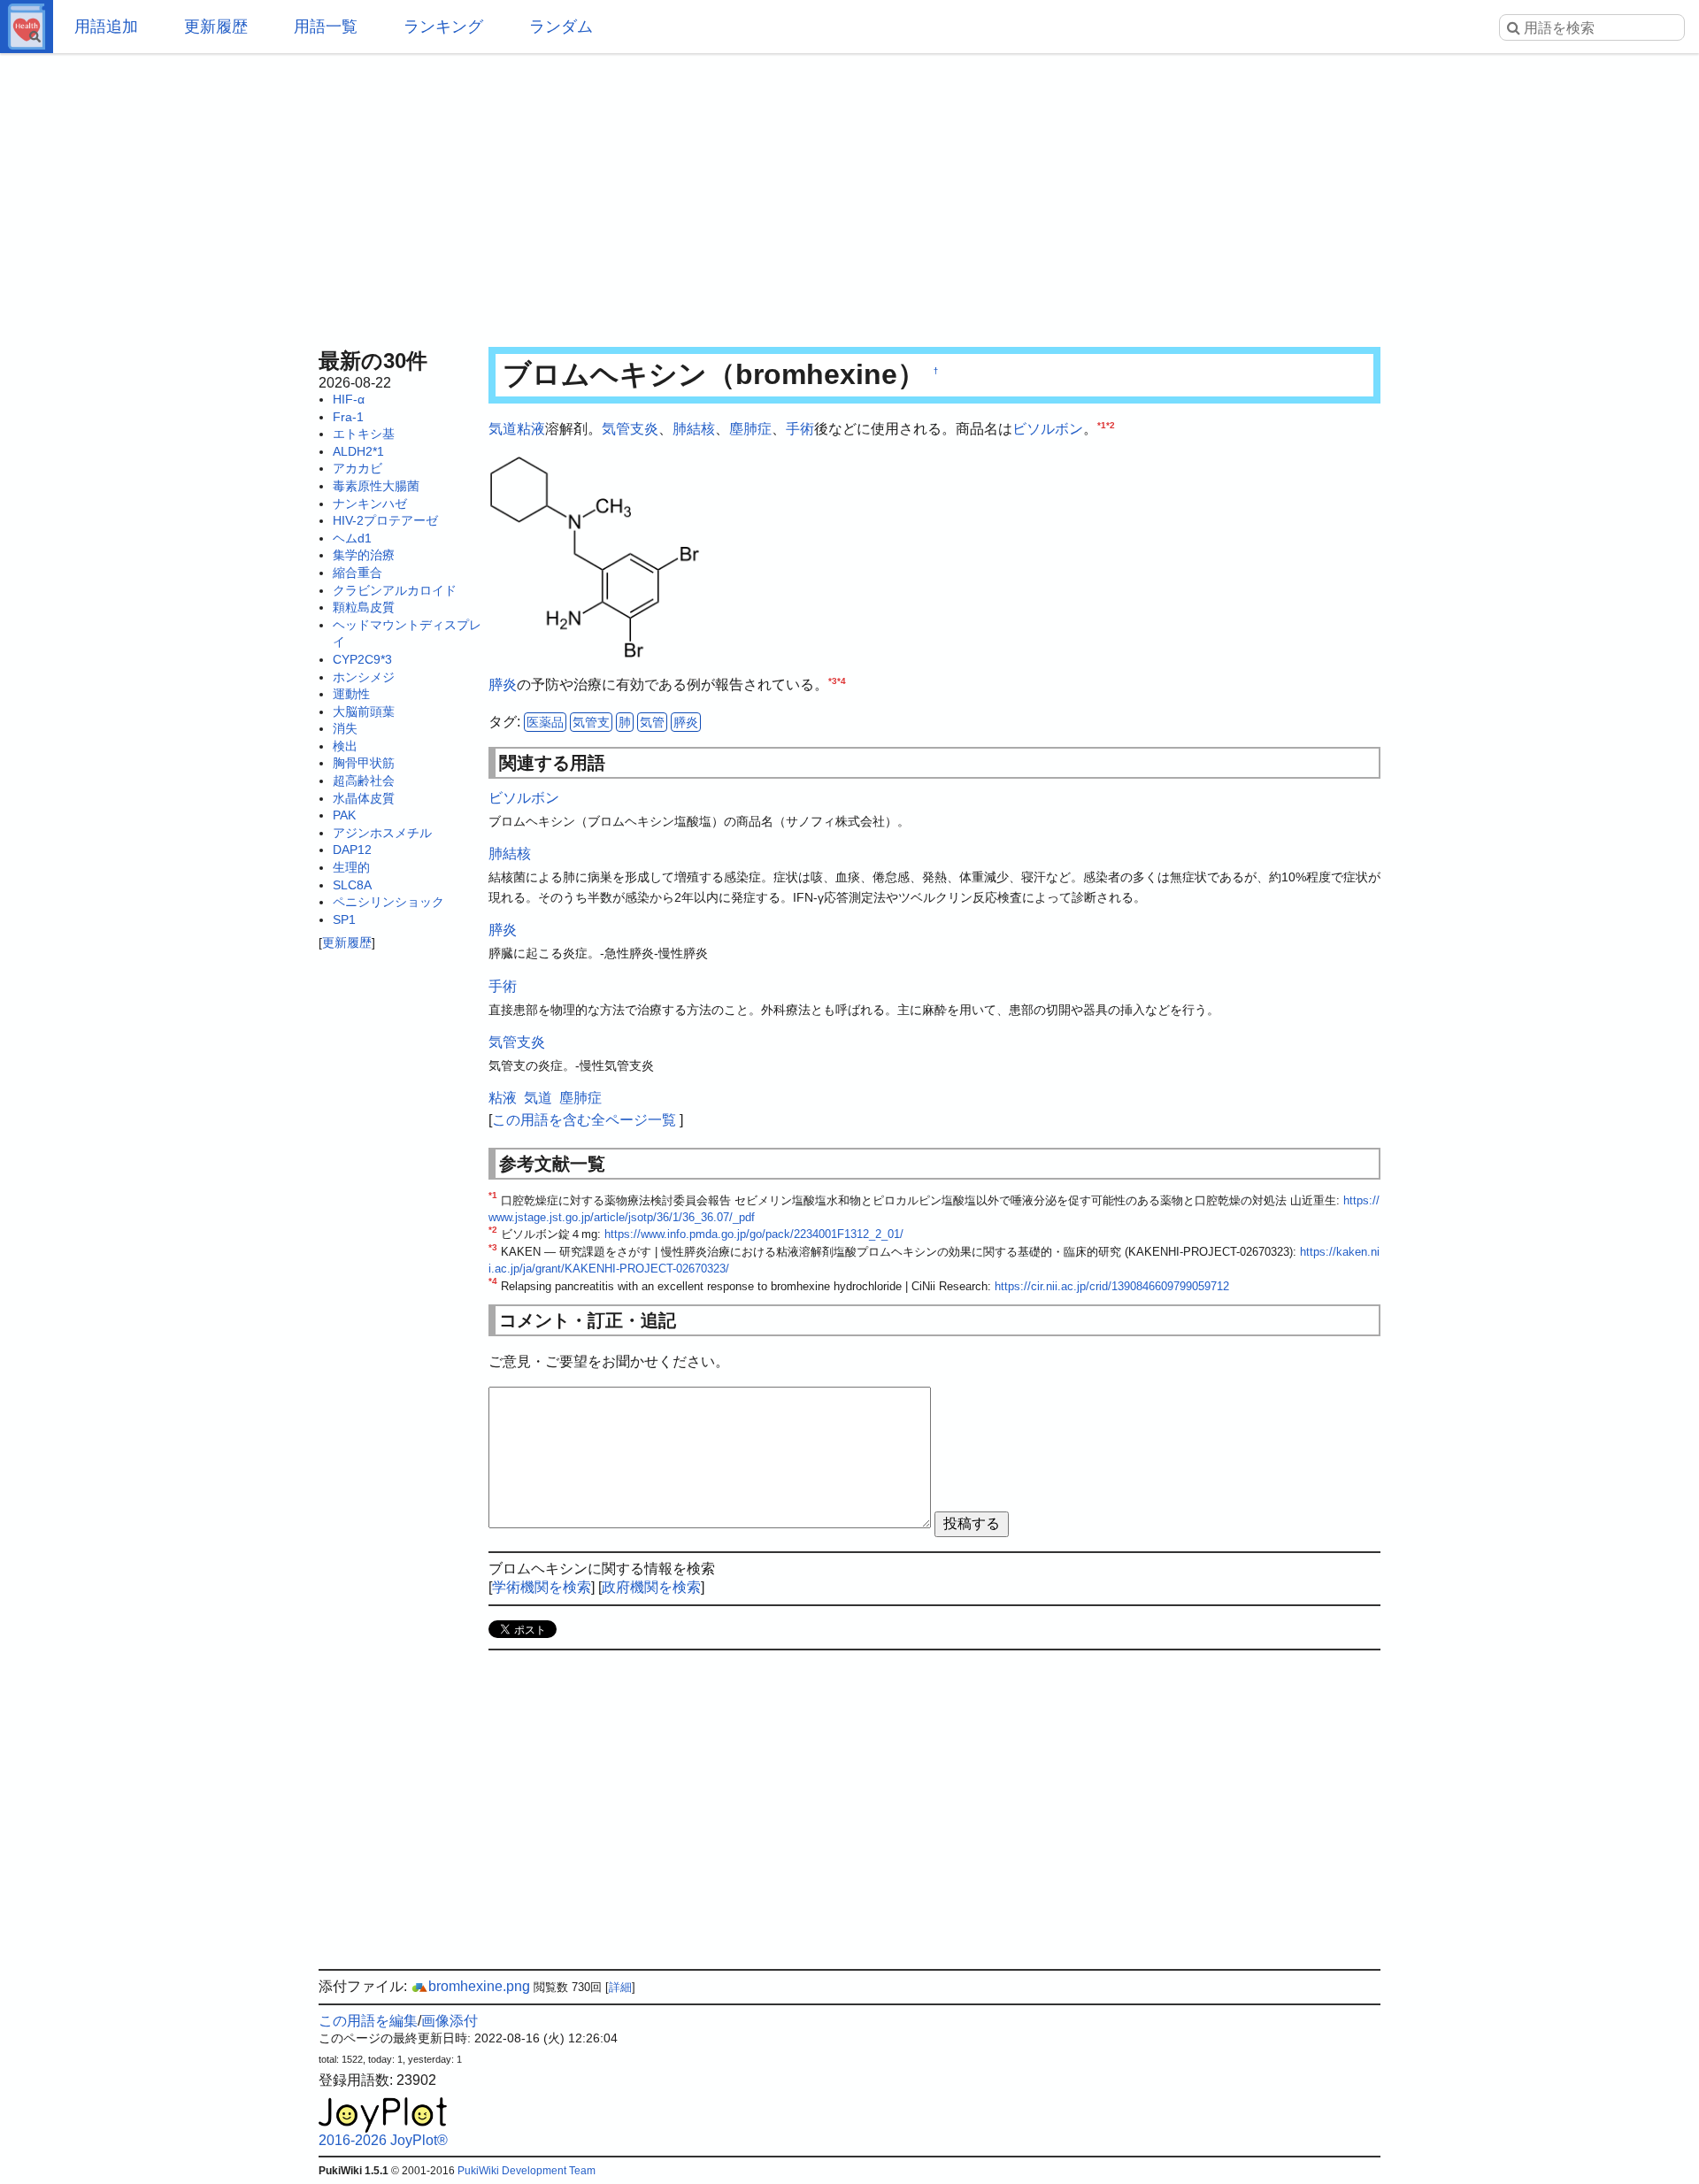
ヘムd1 (352, 538)
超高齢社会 (364, 781)
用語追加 (106, 27)
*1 (1102, 425)
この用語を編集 (368, 2021)
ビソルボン (1048, 429)
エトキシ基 (364, 434)
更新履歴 (216, 27)
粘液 (531, 429)
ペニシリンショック (388, 902)
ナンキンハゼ (370, 504)
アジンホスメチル (382, 833)
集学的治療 (364, 555)
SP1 (344, 919)
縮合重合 (357, 573)
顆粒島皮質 (364, 607)
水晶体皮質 (364, 798)
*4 (842, 681)
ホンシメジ (364, 677)
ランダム (561, 27)
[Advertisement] (849, 195)
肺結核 (694, 429)
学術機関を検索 (542, 1587)
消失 (345, 728)
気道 (503, 429)
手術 (800, 429)
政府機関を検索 (651, 1587)
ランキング (443, 27)
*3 (833, 681)
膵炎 (503, 684)
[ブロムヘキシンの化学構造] (595, 555)
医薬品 (545, 722)
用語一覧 (326, 27)
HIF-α (349, 399)
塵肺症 (750, 429)
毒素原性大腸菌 (376, 486)
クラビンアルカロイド (395, 590)
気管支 (591, 722)
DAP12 (352, 850)
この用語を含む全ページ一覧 (584, 1120)
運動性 (351, 694)
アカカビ (357, 468)
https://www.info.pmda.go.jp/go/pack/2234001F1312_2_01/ (754, 1234)
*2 (1111, 425)
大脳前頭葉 (364, 711)
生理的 (351, 867)
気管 (652, 722)
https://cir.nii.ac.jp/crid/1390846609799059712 (1112, 1286)
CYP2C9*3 (362, 659)
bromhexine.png (479, 1986)
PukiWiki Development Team (527, 2171)
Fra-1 (348, 417)
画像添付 (450, 2021)
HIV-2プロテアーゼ (385, 520)
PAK (344, 815)
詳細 (620, 1987)
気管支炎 (630, 429)
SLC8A (352, 885)
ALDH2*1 (358, 451)
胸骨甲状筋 (364, 763)
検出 (345, 746)
